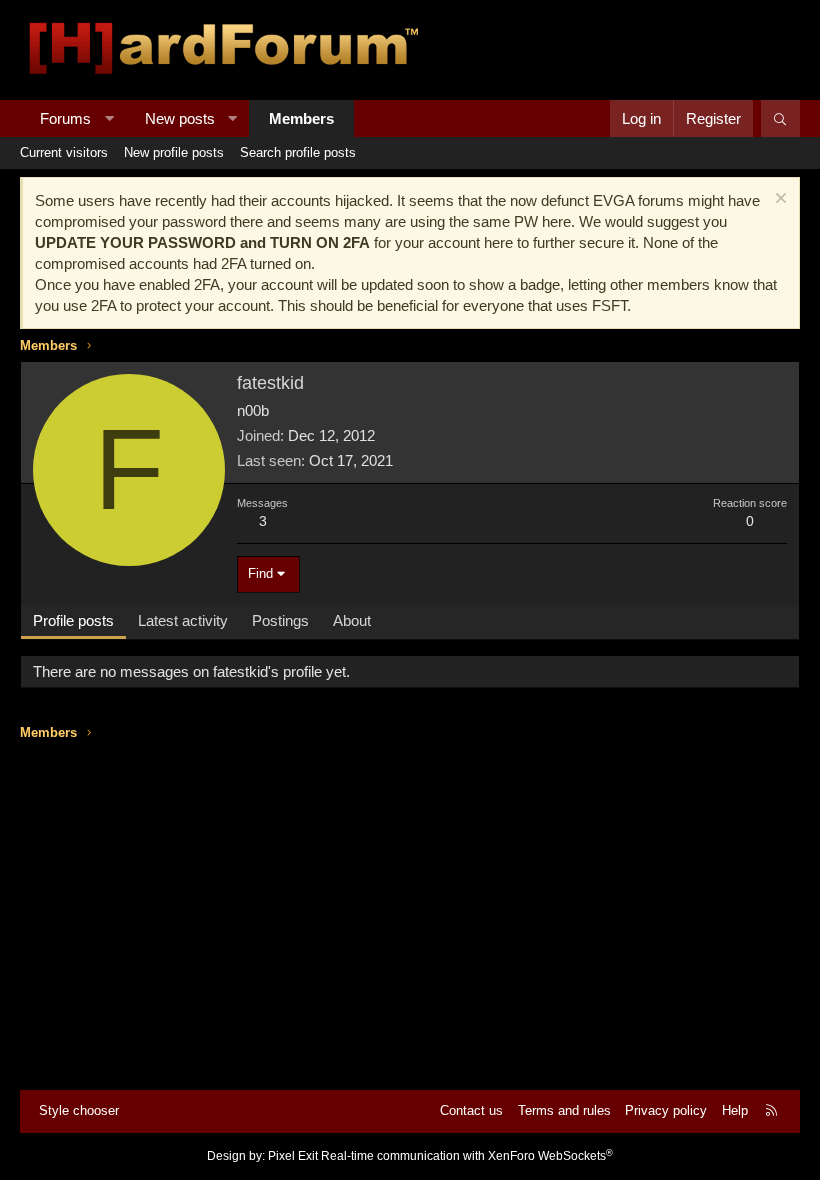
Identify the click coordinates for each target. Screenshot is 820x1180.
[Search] (780, 118)
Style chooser (79, 1110)
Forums (65, 118)
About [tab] (352, 620)
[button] (109, 118)
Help (735, 1110)
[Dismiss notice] (778, 200)
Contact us (471, 1110)
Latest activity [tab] (183, 620)
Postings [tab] (280, 620)
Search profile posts (298, 152)
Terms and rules (564, 1110)
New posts (180, 118)
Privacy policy (666, 1110)
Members (301, 118)
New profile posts (174, 152)
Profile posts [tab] (73, 620)
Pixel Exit (293, 1156)
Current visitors (64, 152)
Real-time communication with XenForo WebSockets (467, 1156)
